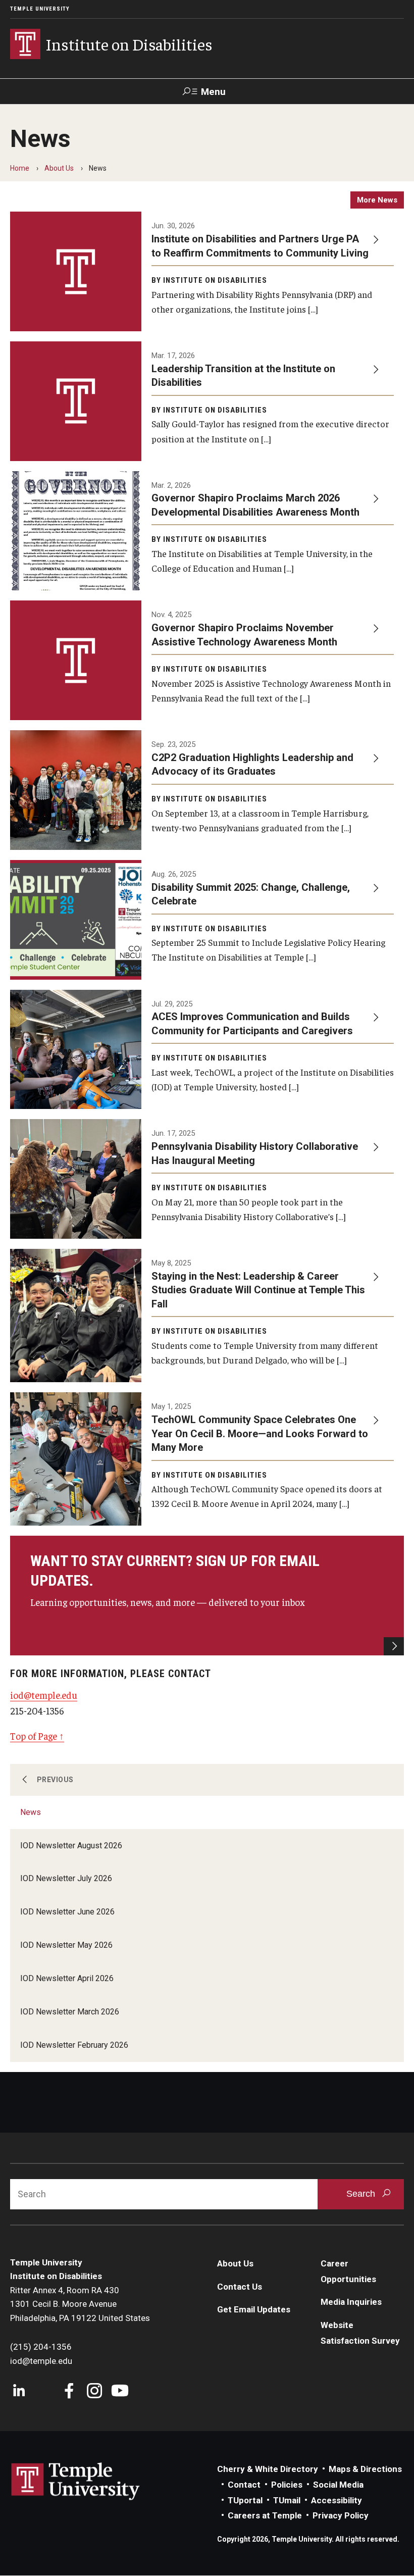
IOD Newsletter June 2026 (67, 1912)
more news (377, 200)
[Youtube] (120, 2392)
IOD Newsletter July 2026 (66, 1878)
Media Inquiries (351, 2302)
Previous (55, 1780)
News (31, 1812)
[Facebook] (69, 2392)
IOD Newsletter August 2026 (71, 1846)
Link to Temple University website (76, 2482)
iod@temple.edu (44, 1695)
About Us (59, 168)
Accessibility (337, 2500)
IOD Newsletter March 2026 (70, 2012)
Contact (244, 2485)
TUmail (287, 2500)
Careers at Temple (265, 2515)
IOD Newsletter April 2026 (67, 1978)
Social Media (338, 2485)
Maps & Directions (365, 2469)
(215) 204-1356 (41, 2347)
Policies (287, 2485)
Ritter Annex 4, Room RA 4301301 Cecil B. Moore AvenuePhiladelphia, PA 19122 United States (80, 2304)
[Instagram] (95, 2392)
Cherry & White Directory (268, 2469)
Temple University (40, 9)
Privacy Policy (341, 2515)
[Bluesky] (44, 2392)
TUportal (245, 2500)
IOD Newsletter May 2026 (66, 1945)
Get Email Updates (254, 2309)
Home (20, 168)
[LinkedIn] (19, 2392)
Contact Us (240, 2287)
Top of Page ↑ (37, 1736)
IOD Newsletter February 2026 (74, 2045)
